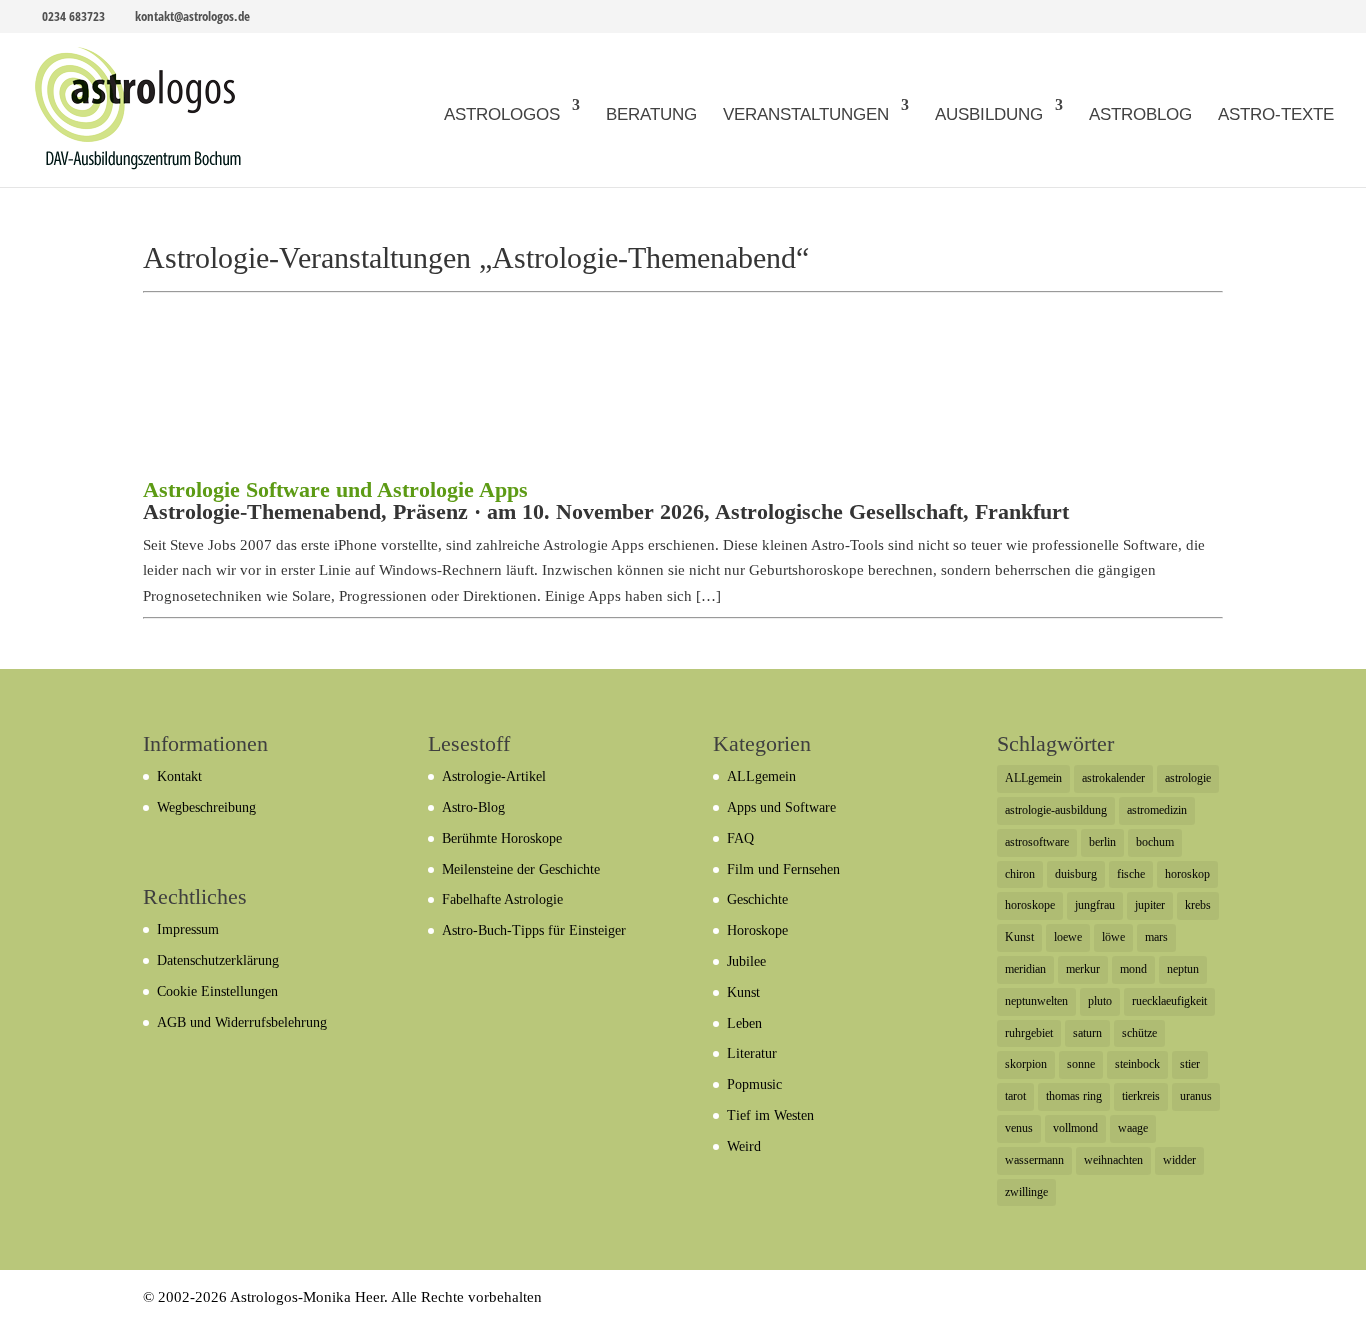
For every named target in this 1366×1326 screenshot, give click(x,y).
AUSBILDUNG (989, 114)
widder (1179, 1160)
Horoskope (757, 930)
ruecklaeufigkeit (1169, 1001)
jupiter (1150, 905)
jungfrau (1095, 905)
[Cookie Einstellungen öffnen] (44, 1301)
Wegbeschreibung (206, 807)
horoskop (1187, 874)
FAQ (740, 838)
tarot (1015, 1096)
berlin (1102, 842)
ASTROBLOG (1140, 114)
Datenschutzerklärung (218, 960)
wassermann (1034, 1160)
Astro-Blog (473, 807)
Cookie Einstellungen (217, 991)
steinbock (1137, 1064)
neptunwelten (1036, 1001)
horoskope (1030, 905)
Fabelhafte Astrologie (502, 899)
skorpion (1026, 1064)
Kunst (743, 992)
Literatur (752, 1053)
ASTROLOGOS (502, 114)
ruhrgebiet (1029, 1033)
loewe (1068, 937)
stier (1190, 1064)
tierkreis (1141, 1096)
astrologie (1188, 778)
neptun (1183, 969)
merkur (1083, 969)
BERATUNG (651, 114)
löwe (1113, 937)
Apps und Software (781, 807)
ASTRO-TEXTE (1276, 114)
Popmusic (754, 1084)
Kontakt (179, 776)
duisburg (1076, 874)
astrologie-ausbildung (1056, 810)
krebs (1198, 905)
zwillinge (1026, 1192)
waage (1133, 1128)
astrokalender (1113, 778)
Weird (744, 1146)
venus (1019, 1128)
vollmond (1075, 1128)
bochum (1155, 842)
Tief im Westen (770, 1115)
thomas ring (1074, 1096)
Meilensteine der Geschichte (521, 869)
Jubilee (746, 961)
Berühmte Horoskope (502, 838)
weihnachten (1113, 1160)
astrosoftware (1037, 842)
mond (1133, 969)
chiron (1020, 874)
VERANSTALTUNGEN (806, 114)
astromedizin (1157, 810)
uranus (1196, 1096)
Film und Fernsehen (783, 869)
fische (1131, 874)
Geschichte (757, 899)
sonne (1081, 1064)
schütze (1139, 1033)
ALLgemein (761, 776)
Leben (744, 1023)
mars (1156, 937)
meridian (1025, 969)
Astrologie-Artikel (494, 776)
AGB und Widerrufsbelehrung (242, 1022)
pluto (1100, 1001)
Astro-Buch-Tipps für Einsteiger (534, 930)
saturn (1087, 1033)
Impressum (188, 929)
